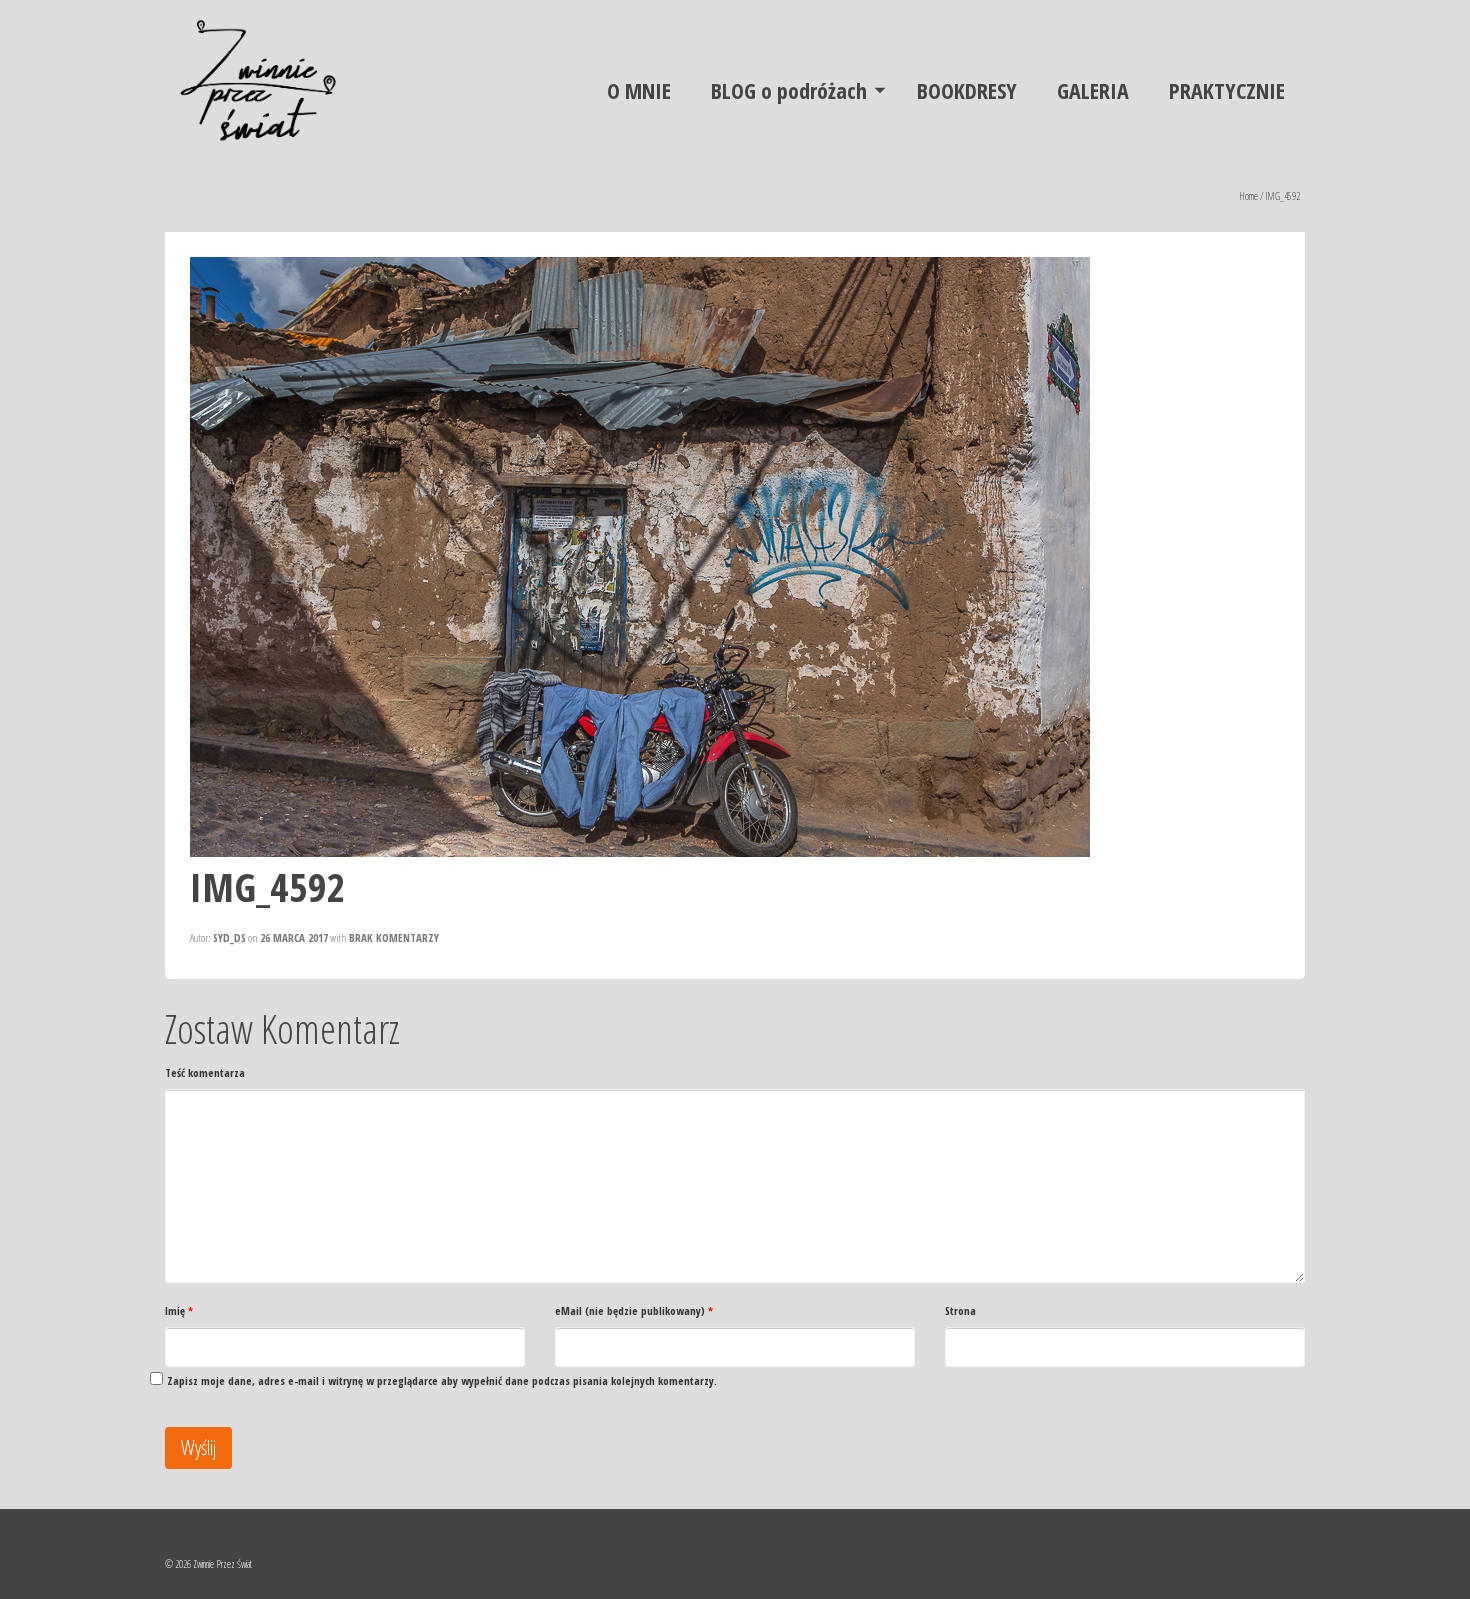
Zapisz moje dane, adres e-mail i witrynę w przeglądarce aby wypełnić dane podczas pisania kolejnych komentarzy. (442, 1380)
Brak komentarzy (394, 937)
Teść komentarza (205, 1072)
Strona (960, 1310)
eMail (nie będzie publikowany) (634, 1310)
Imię (179, 1310)
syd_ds (229, 937)
